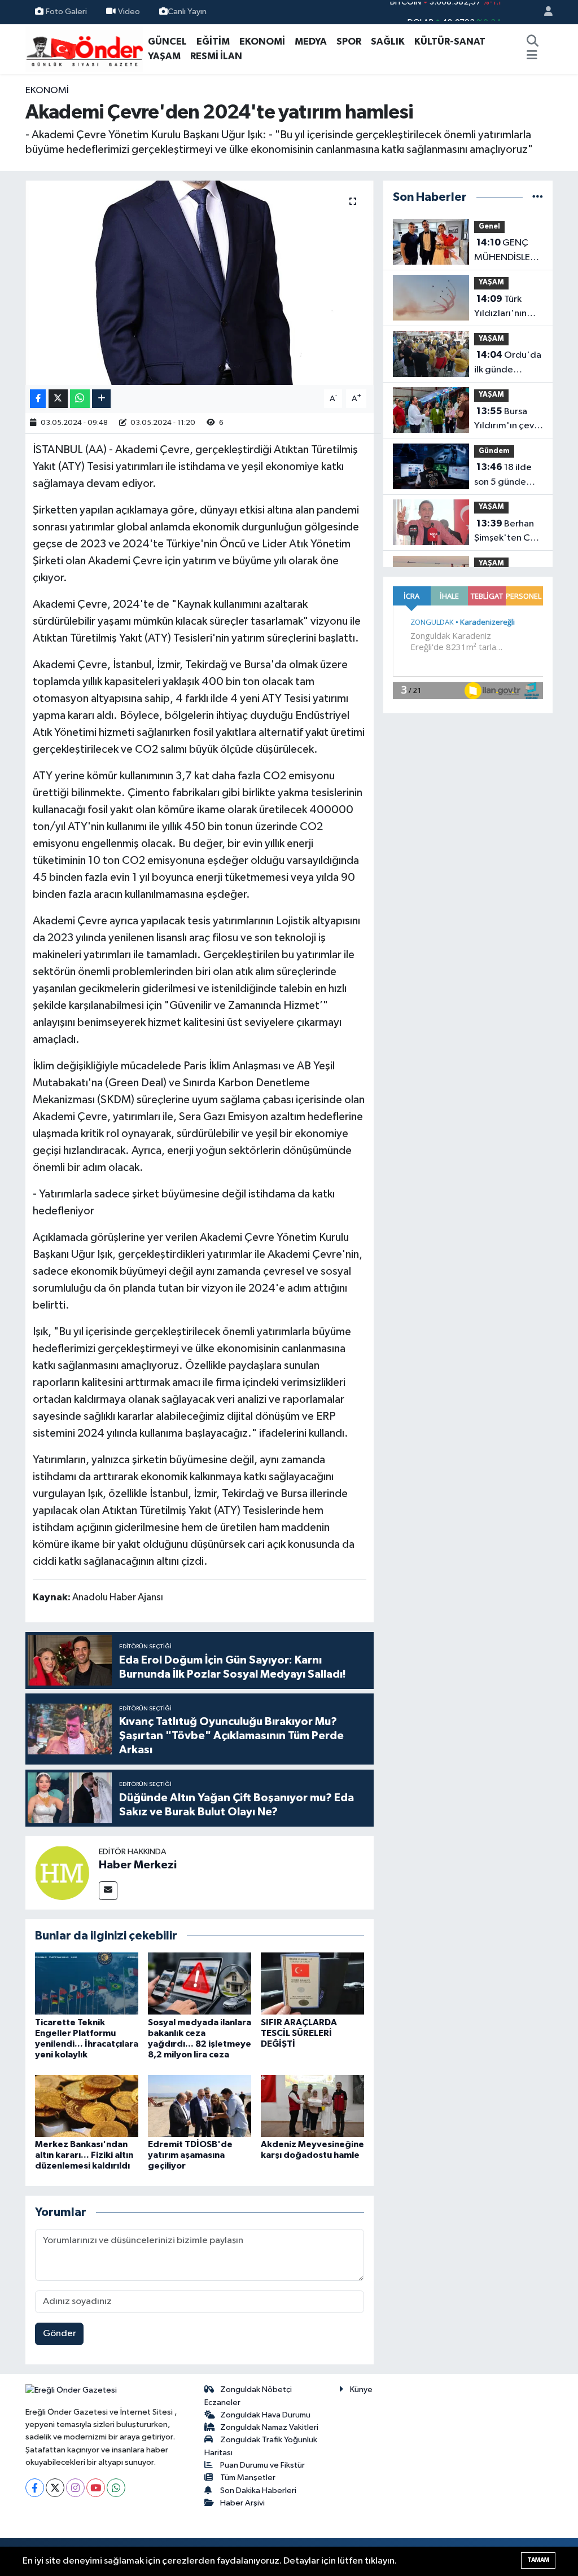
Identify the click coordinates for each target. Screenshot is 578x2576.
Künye (361, 2390)
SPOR (349, 41)
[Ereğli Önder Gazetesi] (84, 48)
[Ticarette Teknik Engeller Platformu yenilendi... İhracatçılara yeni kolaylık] (87, 1983)
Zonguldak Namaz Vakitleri (269, 2427)
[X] (55, 2488)
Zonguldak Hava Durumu (265, 2415)
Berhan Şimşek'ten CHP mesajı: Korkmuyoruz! (508, 532)
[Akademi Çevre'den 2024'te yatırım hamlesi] (200, 283)
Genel (489, 227)
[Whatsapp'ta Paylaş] (80, 399)
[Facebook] (35, 2488)
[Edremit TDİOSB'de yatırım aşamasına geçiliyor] (200, 2106)
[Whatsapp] (116, 2488)
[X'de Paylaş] (58, 399)
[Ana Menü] (532, 56)
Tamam (538, 2560)
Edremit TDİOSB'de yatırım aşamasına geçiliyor (190, 2155)
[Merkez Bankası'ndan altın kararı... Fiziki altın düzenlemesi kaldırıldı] (87, 2106)
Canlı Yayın (187, 12)
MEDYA (311, 41)
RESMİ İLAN (216, 56)
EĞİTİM (213, 41)
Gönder (60, 2334)
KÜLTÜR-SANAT (450, 41)
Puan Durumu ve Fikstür (262, 2465)
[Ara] (532, 42)
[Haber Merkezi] (62, 1873)
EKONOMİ (262, 41)
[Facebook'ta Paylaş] (38, 399)
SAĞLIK (388, 41)
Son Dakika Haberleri (258, 2491)
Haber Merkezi (138, 1865)
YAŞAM (164, 56)
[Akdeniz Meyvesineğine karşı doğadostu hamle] (312, 2106)
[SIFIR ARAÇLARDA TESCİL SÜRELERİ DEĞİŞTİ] (312, 1983)
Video (129, 12)
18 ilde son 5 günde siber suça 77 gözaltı (503, 476)
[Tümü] (538, 197)
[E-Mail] (108, 1891)
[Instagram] (75, 2488)
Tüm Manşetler (248, 2478)
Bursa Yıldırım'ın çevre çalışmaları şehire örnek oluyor (509, 420)
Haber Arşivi (242, 2503)
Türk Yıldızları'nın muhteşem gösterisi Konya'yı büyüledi (500, 308)
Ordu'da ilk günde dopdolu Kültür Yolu (508, 363)
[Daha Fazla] (101, 399)
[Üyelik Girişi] (544, 12)
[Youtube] (96, 2488)
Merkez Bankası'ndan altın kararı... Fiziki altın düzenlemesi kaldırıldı (84, 2155)
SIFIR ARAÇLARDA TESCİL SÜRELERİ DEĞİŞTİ (299, 2033)
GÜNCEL (167, 41)
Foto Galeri (66, 12)
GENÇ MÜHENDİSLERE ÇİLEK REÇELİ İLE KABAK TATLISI (507, 251)
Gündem (494, 451)
